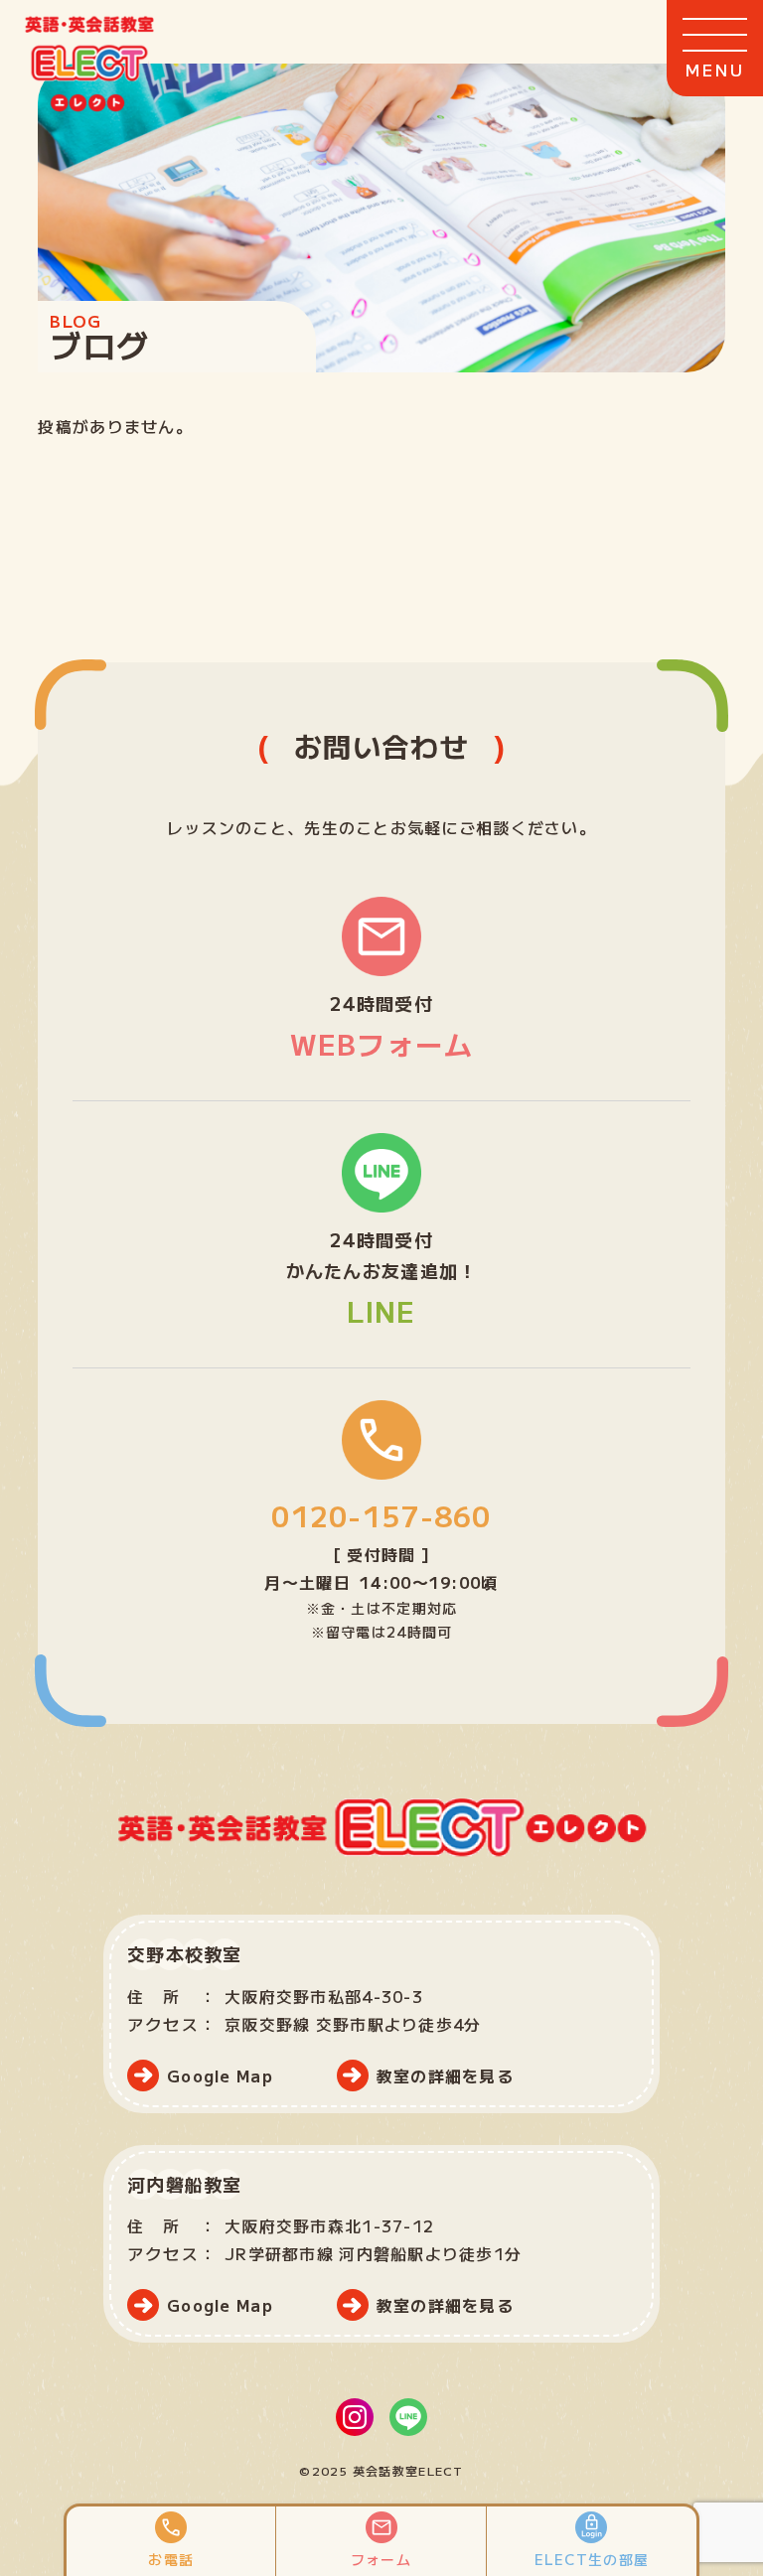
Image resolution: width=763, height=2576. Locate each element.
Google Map (220, 2075)
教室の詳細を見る (445, 2075)
